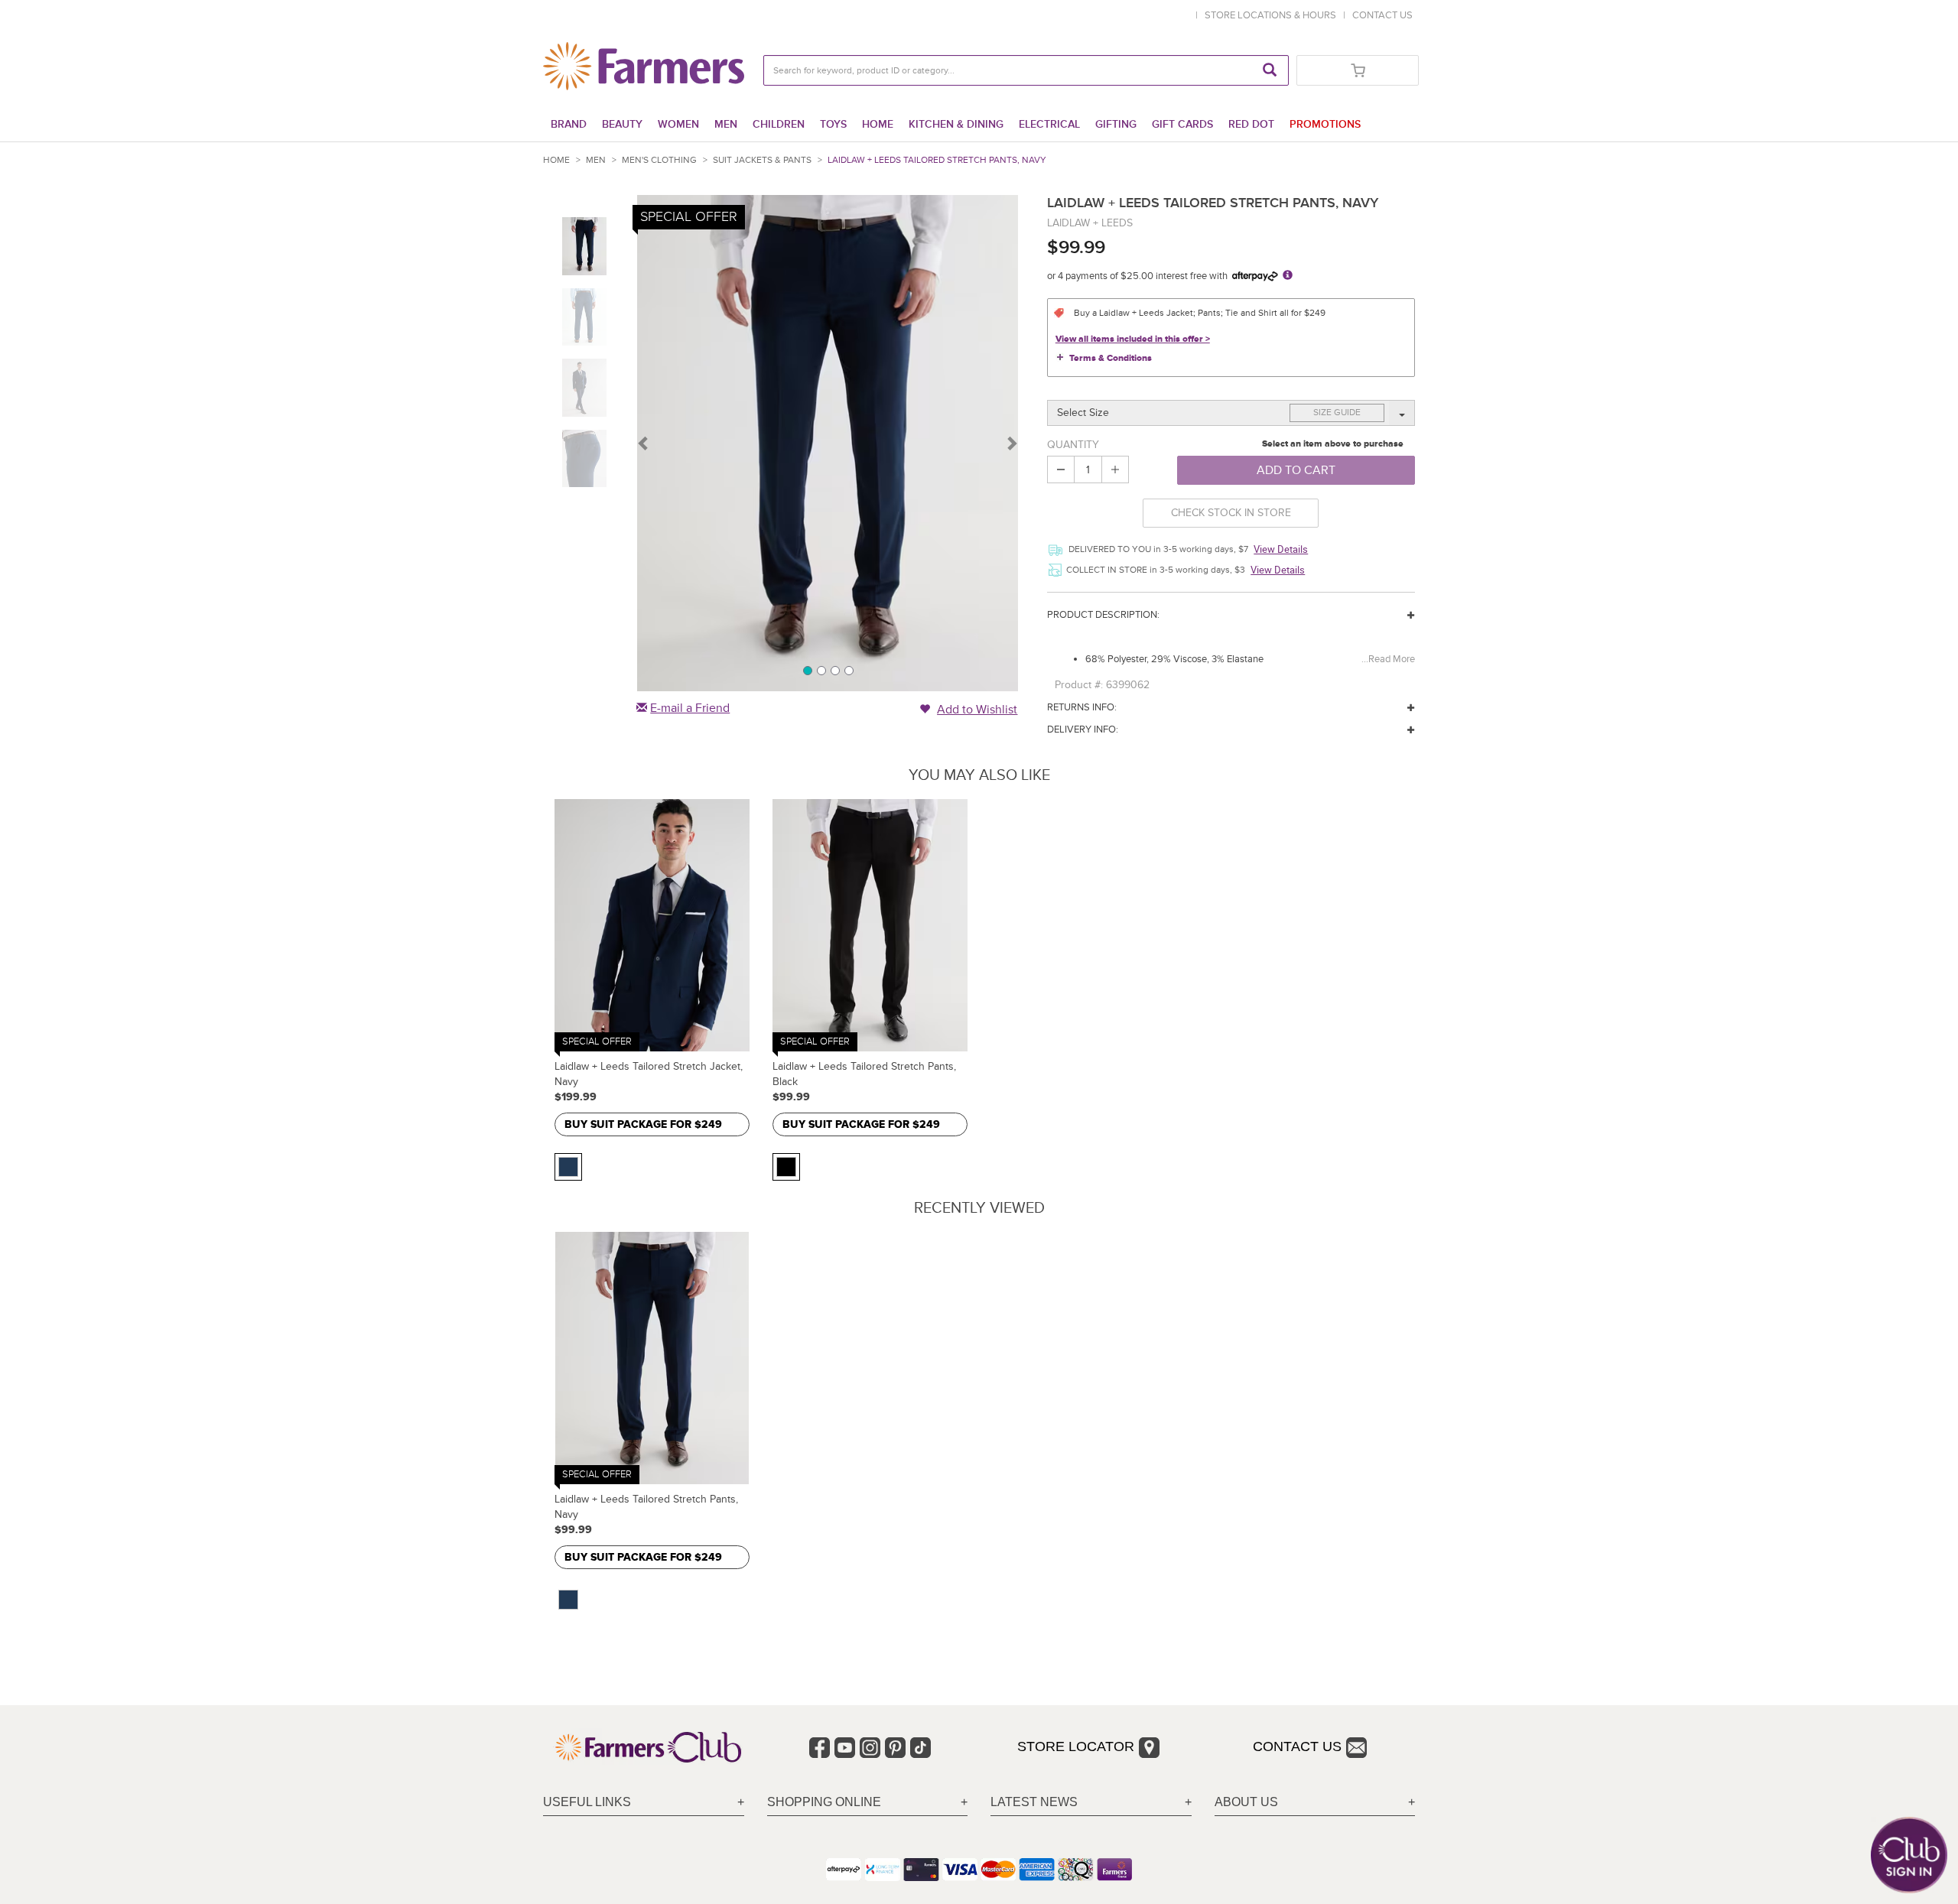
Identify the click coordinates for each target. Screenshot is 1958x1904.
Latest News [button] (1034, 1802)
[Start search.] (1270, 70)
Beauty (622, 124)
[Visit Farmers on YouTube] (845, 1748)
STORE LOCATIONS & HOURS (1273, 15)
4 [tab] (848, 670)
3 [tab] (834, 670)
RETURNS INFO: (1082, 707)
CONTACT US (1382, 15)
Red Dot (1251, 124)
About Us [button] (1246, 1802)
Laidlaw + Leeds (1090, 223)
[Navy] (568, 1167)
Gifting (1116, 124)
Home (878, 124)
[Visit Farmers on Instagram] (870, 1748)
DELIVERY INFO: (1083, 729)
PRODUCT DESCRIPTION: (1103, 615)
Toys (833, 124)
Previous (644, 443)
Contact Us (1297, 1746)
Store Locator (1076, 1746)
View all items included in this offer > (1133, 339)
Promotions (1325, 124)
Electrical (1049, 124)
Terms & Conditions (1111, 358)
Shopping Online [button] (824, 1802)
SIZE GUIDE (1337, 413)
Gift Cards (1182, 124)
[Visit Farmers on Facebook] (820, 1748)
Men (726, 124)
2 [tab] (821, 670)
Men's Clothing (659, 160)
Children (779, 124)
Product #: (1079, 685)
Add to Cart (1296, 470)
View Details (1281, 549)
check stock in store (1231, 513)
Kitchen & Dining (956, 124)
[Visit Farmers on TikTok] (920, 1748)
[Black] (786, 1167)
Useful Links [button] (587, 1802)
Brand (569, 124)
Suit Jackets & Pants (762, 160)
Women (678, 124)
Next (1011, 443)
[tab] (644, 1803)
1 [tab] (807, 670)
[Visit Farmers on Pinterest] (895, 1748)
